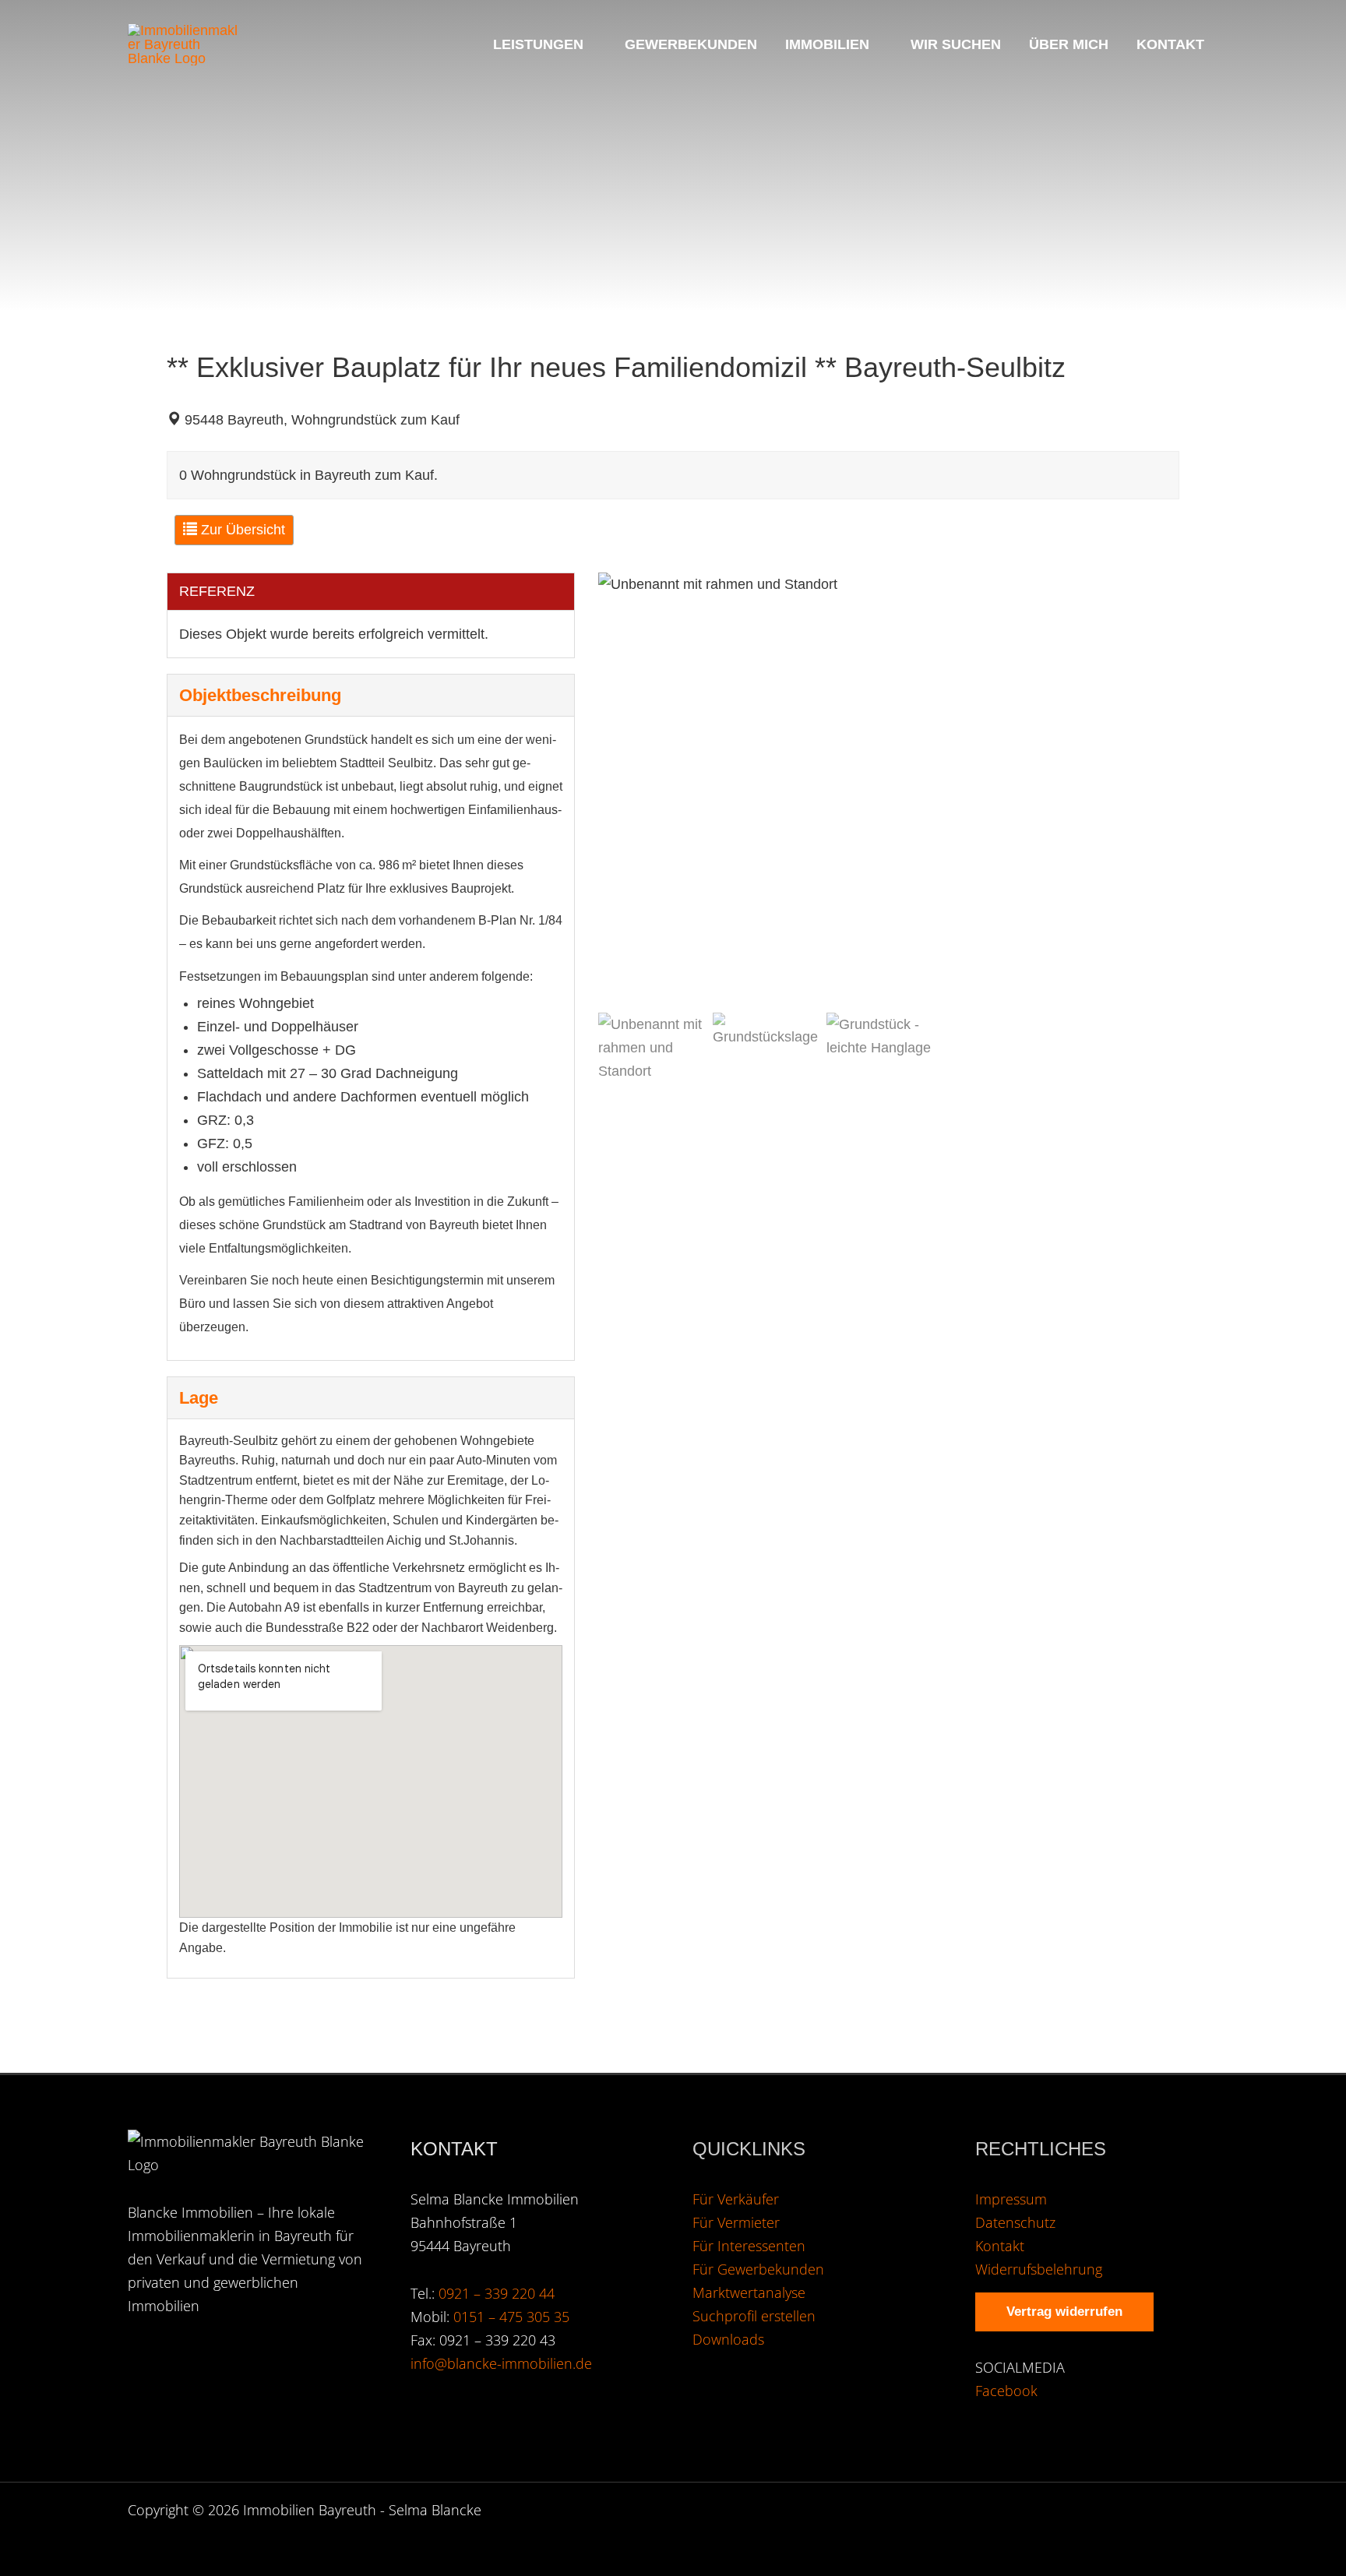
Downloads (728, 2339)
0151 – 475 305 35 (511, 2317)
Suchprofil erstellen (754, 2316)
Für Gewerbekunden (758, 2269)
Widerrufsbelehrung (1039, 2269)
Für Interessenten (749, 2246)
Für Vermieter (736, 2222)
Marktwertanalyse (749, 2292)
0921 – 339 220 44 (497, 2293)
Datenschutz (1015, 2222)
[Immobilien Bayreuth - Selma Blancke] (186, 44)
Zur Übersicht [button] (241, 530)
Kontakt (1000, 2246)
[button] (590, 44)
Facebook (1006, 2391)
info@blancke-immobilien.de (501, 2363)
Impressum (1011, 2199)
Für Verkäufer (736, 2199)
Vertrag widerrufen (1064, 2312)
